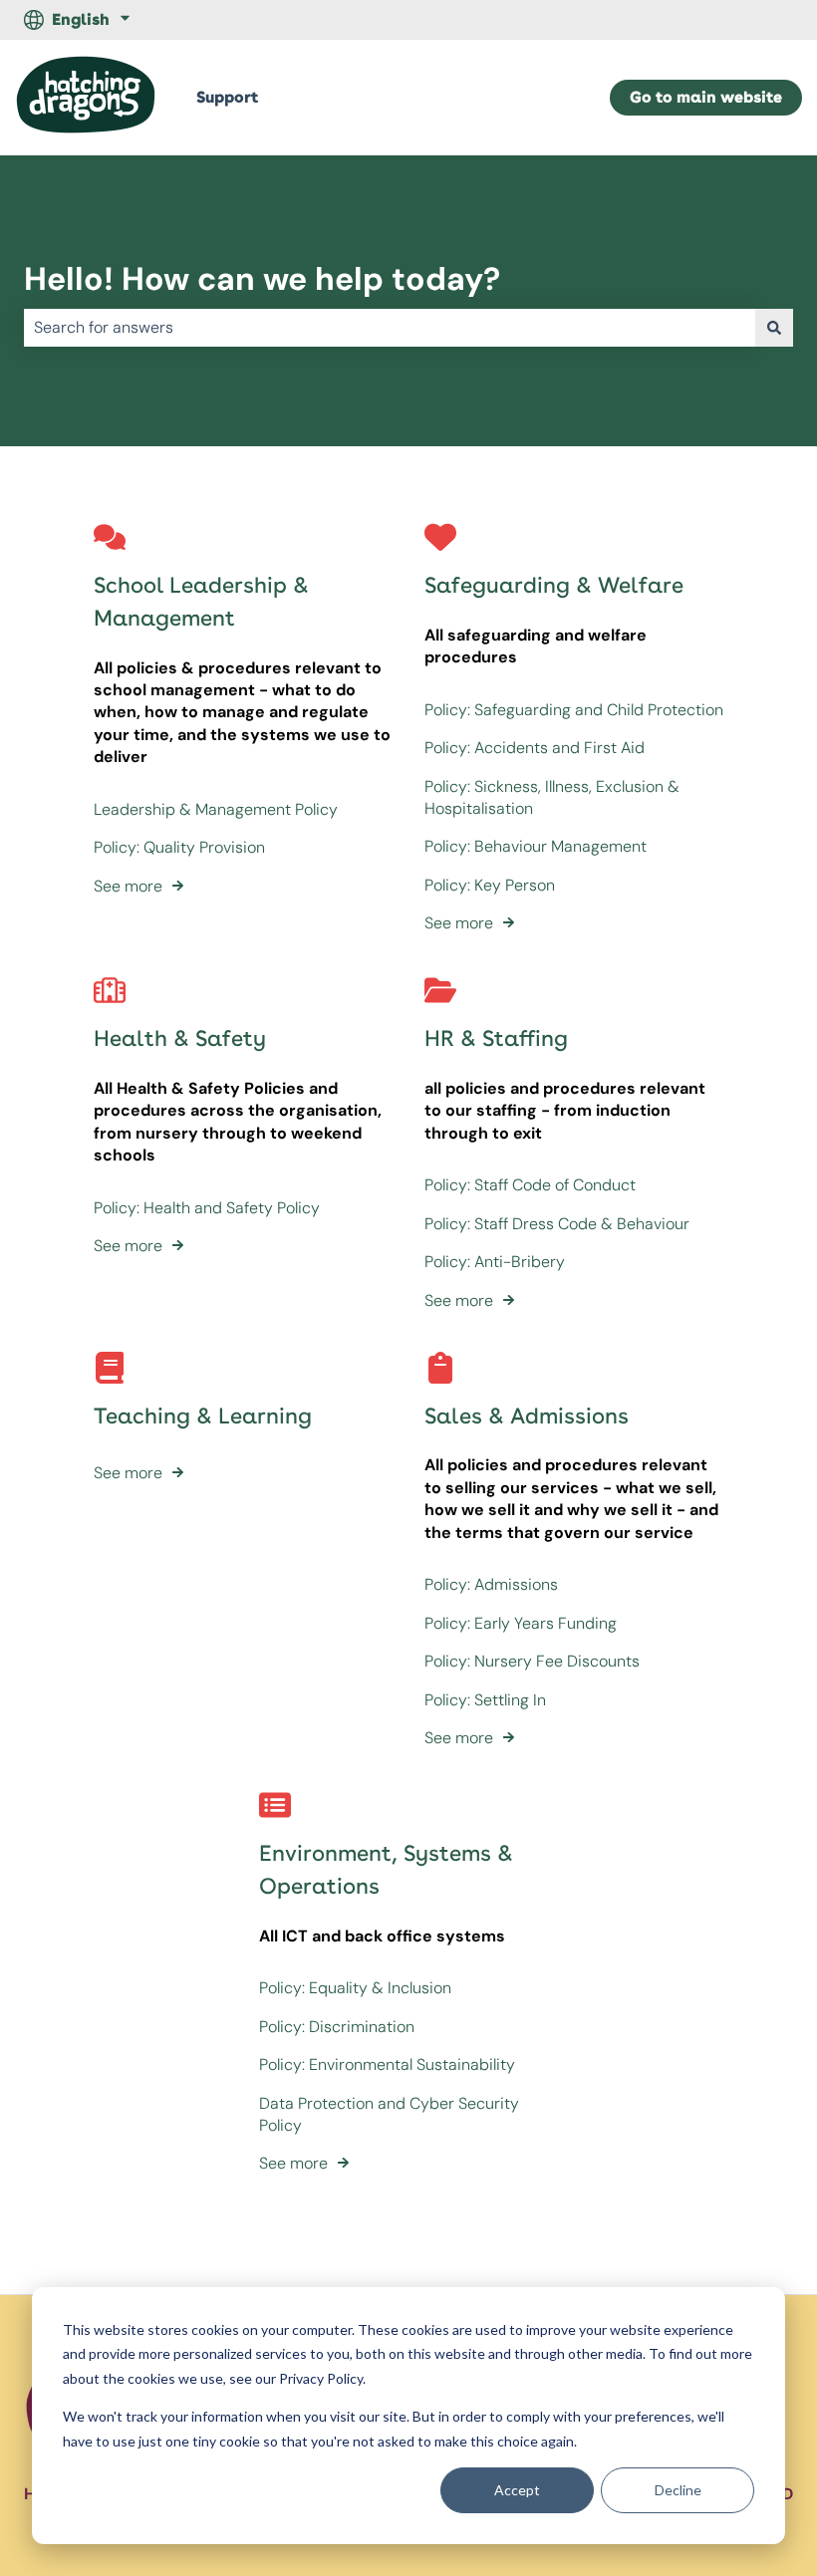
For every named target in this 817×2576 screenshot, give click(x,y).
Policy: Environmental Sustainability (387, 2064)
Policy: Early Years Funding (521, 1623)
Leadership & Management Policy (216, 809)
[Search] (774, 328)
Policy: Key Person (490, 885)
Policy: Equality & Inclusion (355, 1988)
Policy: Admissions (491, 1584)
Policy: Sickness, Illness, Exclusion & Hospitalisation (552, 797)
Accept (517, 2490)
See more (128, 886)
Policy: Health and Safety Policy (207, 1208)
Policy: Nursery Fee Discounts (532, 1661)
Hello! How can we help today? (262, 279)
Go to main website (706, 97)
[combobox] (390, 328)
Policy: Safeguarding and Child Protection (574, 710)
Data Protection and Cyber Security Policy (389, 2114)
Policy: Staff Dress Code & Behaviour (557, 1224)
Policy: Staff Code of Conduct (530, 1185)
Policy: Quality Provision (179, 847)
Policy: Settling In (485, 1700)
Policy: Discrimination (337, 2027)
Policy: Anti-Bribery (495, 1262)
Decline (678, 2490)
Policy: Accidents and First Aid (535, 748)
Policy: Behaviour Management (536, 846)
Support (227, 97)
